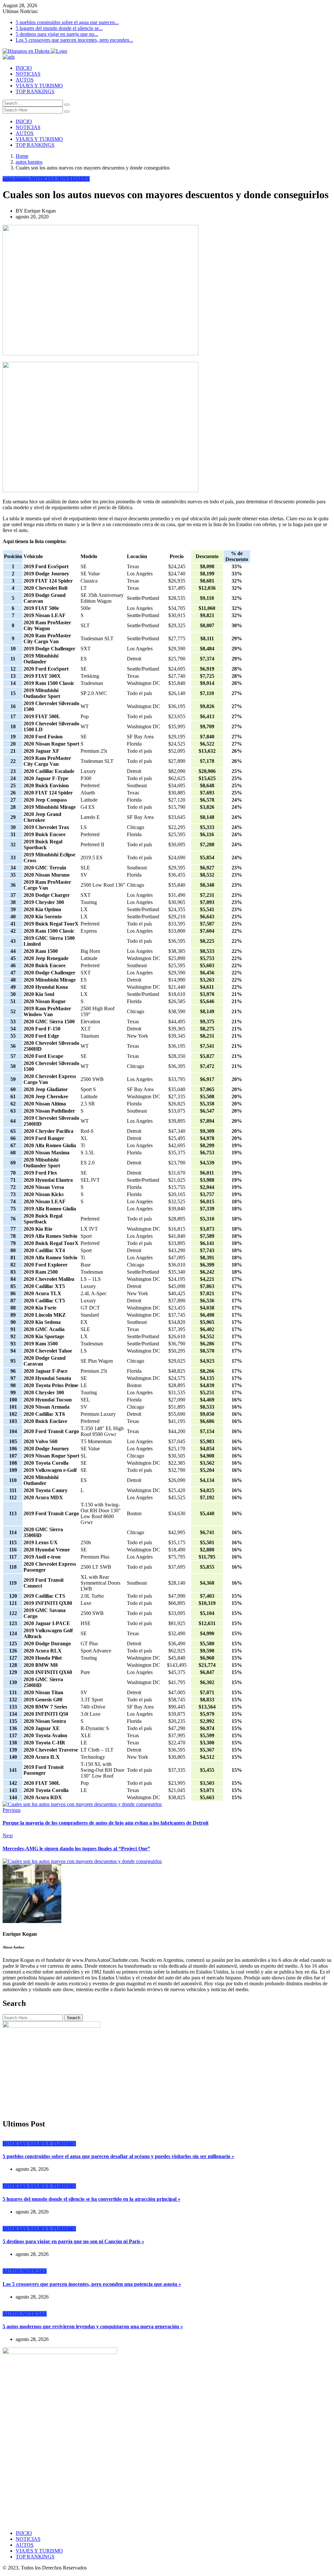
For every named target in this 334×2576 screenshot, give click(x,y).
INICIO (24, 68)
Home (22, 156)
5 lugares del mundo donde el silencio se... (59, 28)
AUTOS (25, 80)
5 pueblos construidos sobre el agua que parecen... (67, 22)
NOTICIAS (28, 74)
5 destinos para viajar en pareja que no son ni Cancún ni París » (73, 2241)
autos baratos (29, 162)
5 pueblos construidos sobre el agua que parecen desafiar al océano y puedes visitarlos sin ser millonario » (118, 2156)
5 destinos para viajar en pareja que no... (57, 34)
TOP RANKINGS (35, 91)
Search (74, 2018)
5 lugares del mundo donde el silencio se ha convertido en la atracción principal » (91, 2199)
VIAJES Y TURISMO (39, 86)
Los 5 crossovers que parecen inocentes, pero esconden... (74, 40)
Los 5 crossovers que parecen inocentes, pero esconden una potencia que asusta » (92, 2284)
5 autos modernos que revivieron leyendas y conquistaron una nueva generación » (93, 2326)
